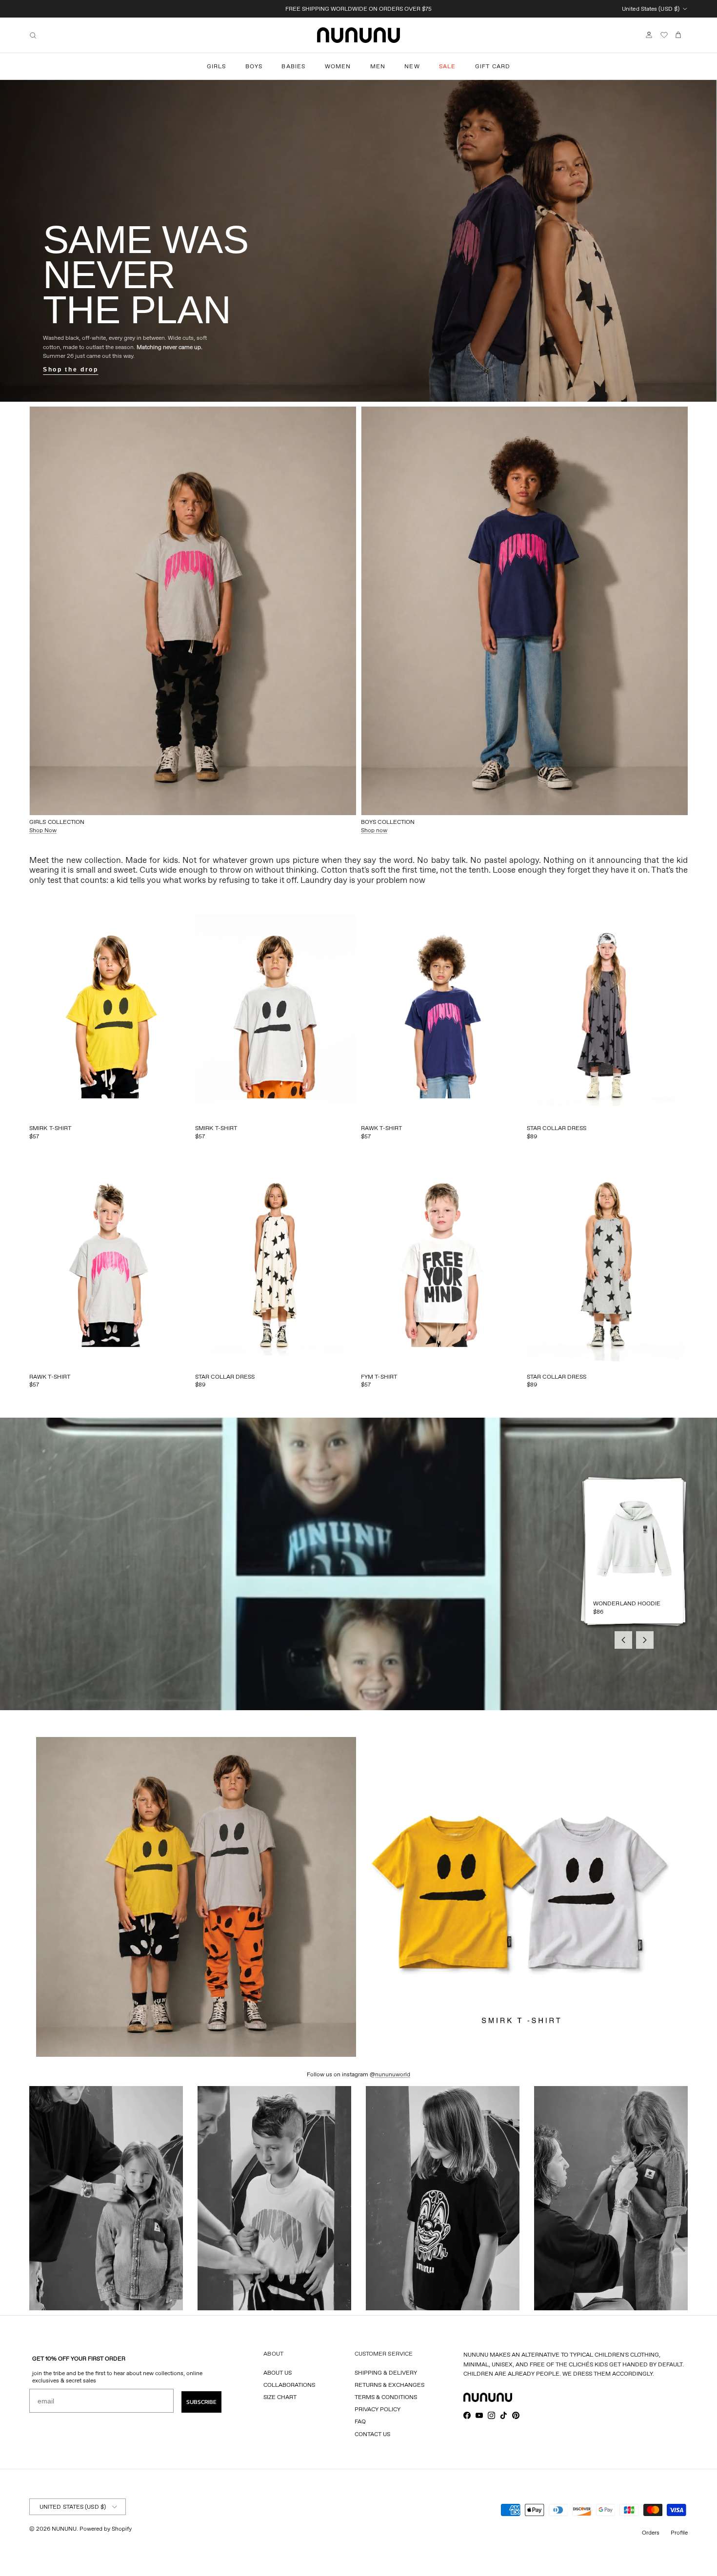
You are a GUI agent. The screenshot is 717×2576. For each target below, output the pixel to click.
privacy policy (378, 2409)
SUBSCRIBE (201, 2402)
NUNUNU (64, 2528)
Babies (293, 66)
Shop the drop (70, 370)
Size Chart (280, 2397)
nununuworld (393, 2074)
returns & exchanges (389, 2385)
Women (338, 66)
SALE (448, 66)
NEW (412, 66)
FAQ (360, 2421)
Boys (254, 66)
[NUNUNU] (358, 35)
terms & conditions (386, 2397)
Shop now (374, 830)
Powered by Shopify (106, 2528)
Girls (217, 66)
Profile (679, 2532)
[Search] (33, 35)
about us (278, 2372)
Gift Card (493, 66)
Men (378, 66)
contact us (372, 2434)
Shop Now (43, 830)
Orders (651, 2532)
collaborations (289, 2385)
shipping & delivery (386, 2372)
